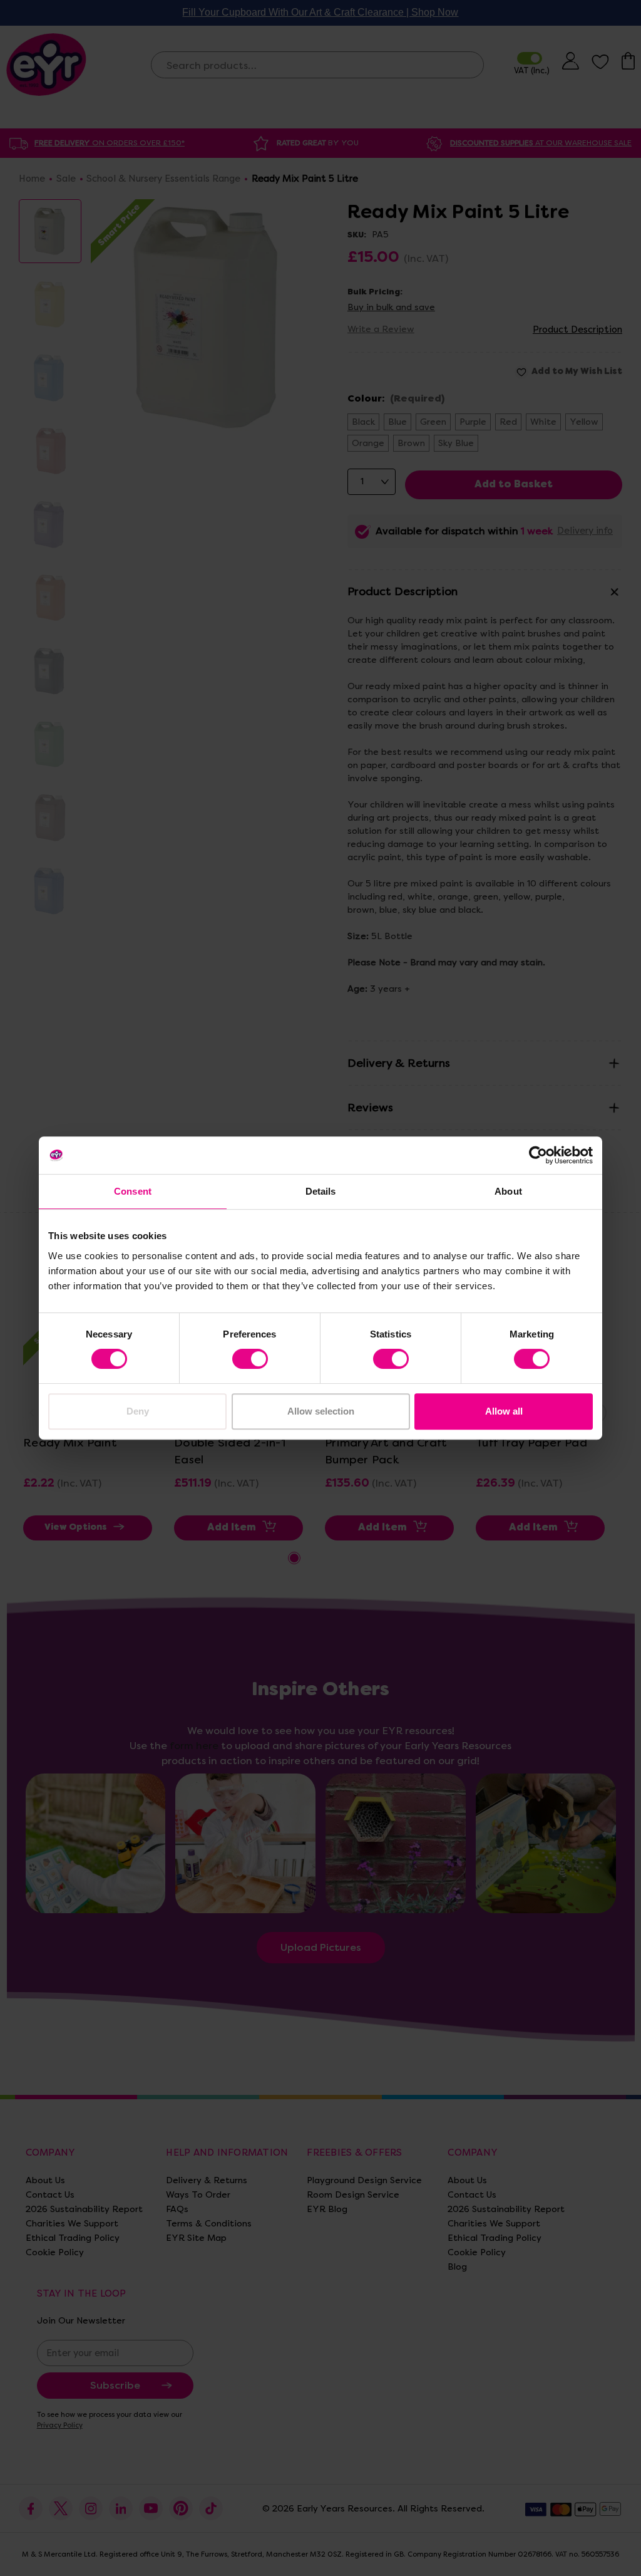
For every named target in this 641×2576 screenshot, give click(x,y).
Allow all (504, 1411)
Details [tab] (321, 1191)
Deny (138, 1411)
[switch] (250, 1359)
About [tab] (508, 1191)
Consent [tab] (133, 1191)
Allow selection (321, 1411)
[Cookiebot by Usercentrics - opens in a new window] (538, 1155)
